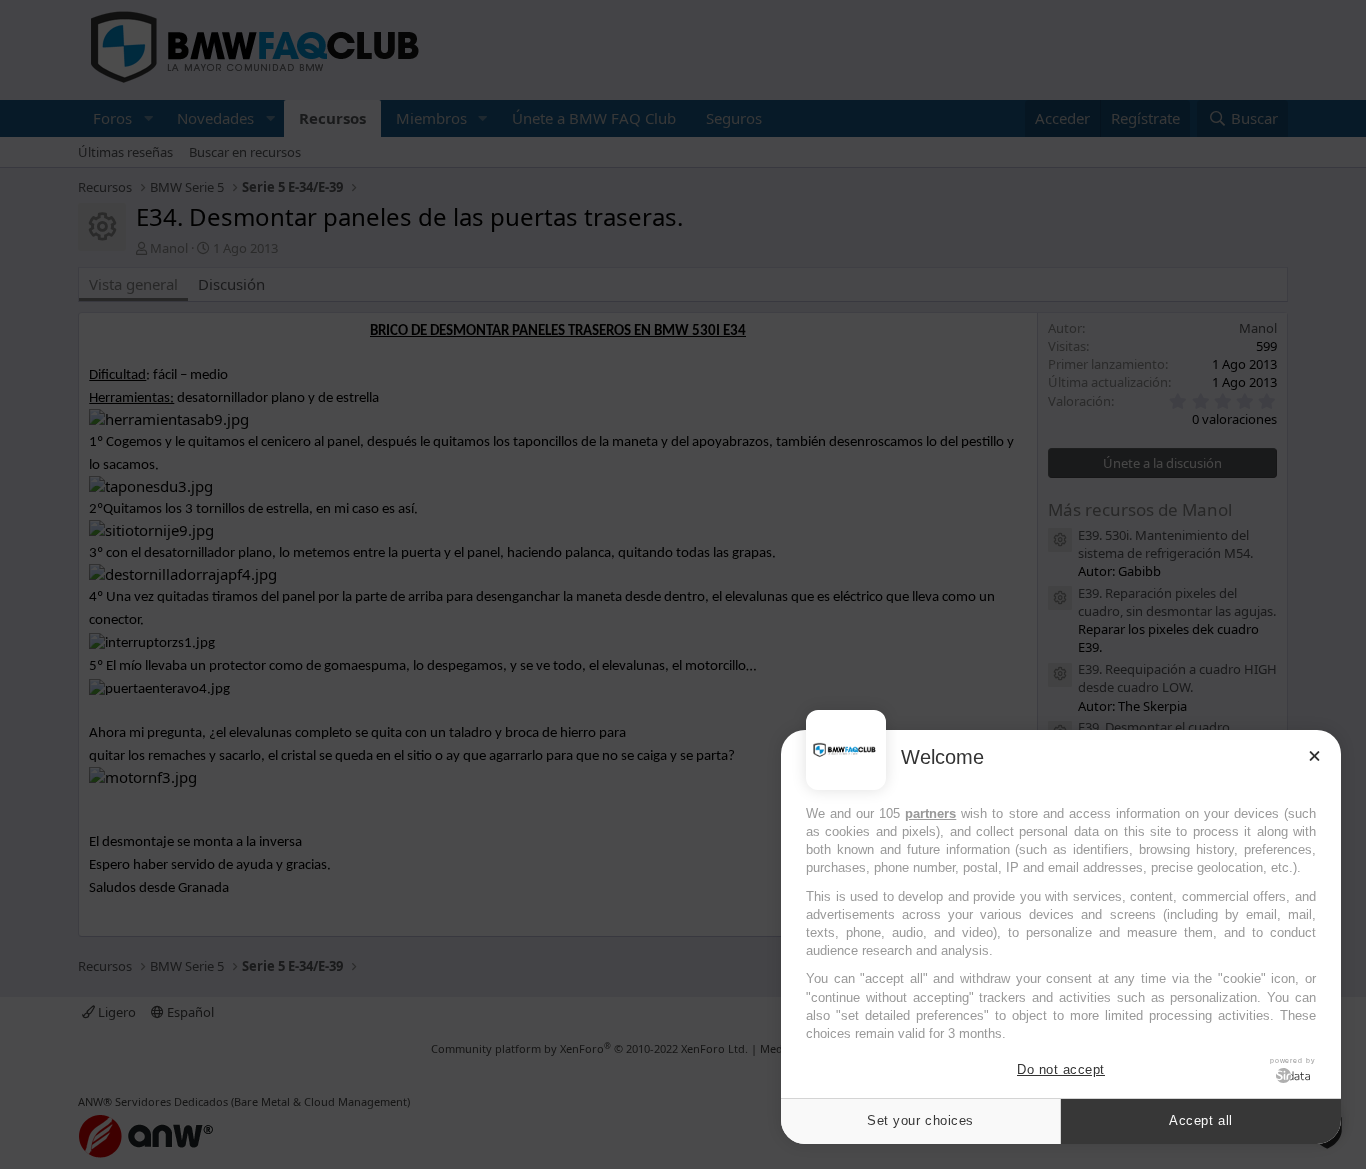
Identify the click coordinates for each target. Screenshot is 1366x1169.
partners (930, 813)
